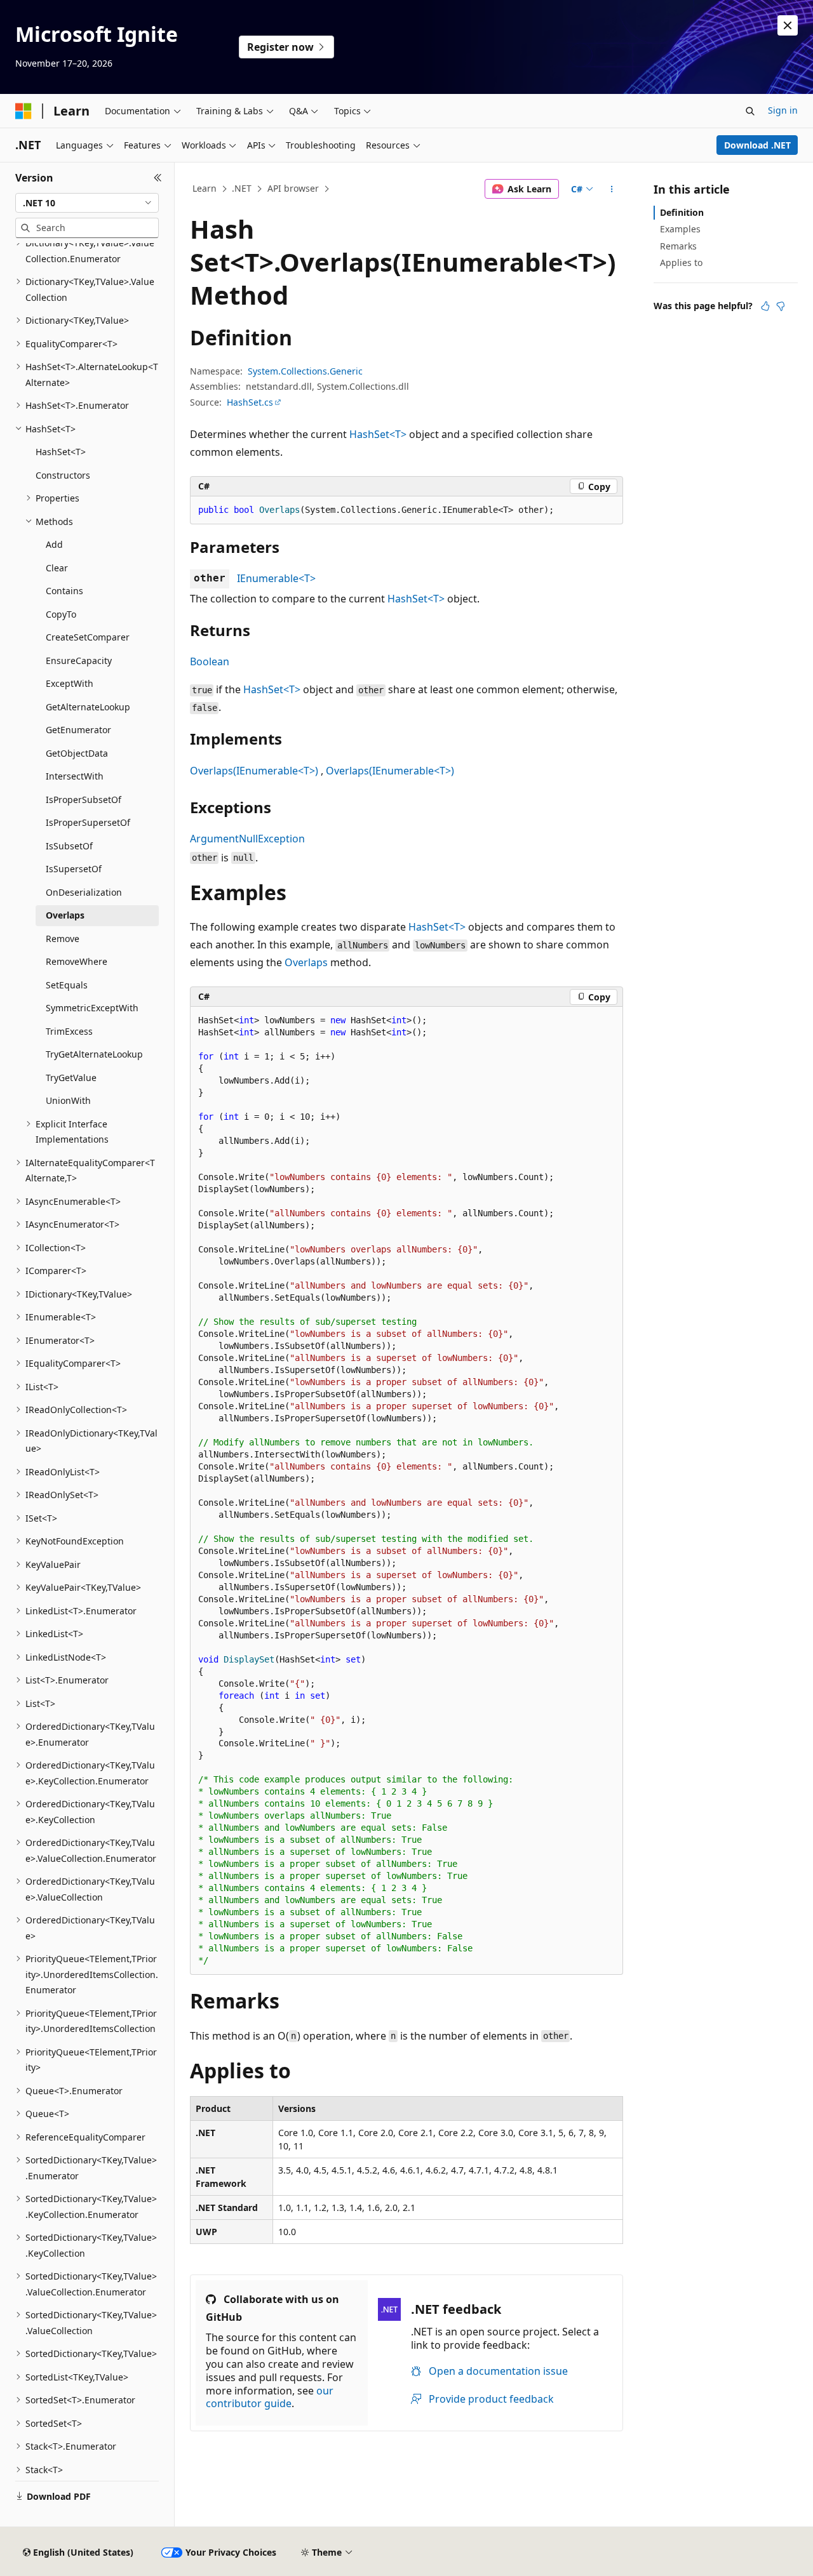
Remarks (678, 246)
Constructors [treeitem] (63, 475)
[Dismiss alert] (788, 25)
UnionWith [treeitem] (68, 1100)
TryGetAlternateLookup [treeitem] (94, 1054)
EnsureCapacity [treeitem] (79, 661)
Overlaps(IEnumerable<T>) (254, 771)
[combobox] (87, 203)
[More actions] (612, 189)
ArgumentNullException (247, 839)
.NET (242, 188)
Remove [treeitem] (63, 939)
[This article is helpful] (765, 306)
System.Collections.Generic (305, 371)
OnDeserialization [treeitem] (84, 892)
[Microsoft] (24, 111)
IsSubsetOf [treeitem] (69, 846)
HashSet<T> (378, 434)
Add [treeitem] (54, 544)
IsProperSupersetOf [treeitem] (88, 822)
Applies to (681, 262)
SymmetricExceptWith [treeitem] (92, 1008)
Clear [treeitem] (57, 568)
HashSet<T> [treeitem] (61, 452)
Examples (680, 229)
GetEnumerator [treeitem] (78, 730)
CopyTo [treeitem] (61, 614)
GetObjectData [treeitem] (77, 753)
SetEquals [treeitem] (67, 985)
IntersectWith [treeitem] (75, 776)
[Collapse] (158, 178)
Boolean (210, 661)
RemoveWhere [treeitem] (77, 961)
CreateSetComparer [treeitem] (88, 637)
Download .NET (757, 145)
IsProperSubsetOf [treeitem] (84, 800)
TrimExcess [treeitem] (69, 1031)
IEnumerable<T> (276, 578)
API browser (293, 188)
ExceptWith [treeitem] (70, 683)
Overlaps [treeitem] (65, 915)
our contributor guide (270, 2397)
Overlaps (306, 962)
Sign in (783, 110)
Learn (205, 188)
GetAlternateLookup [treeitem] (88, 707)
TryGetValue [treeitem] (71, 1078)
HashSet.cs (250, 402)
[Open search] (750, 111)
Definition (682, 212)
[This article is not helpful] (781, 306)
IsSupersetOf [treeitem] (74, 869)
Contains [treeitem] (64, 591)
